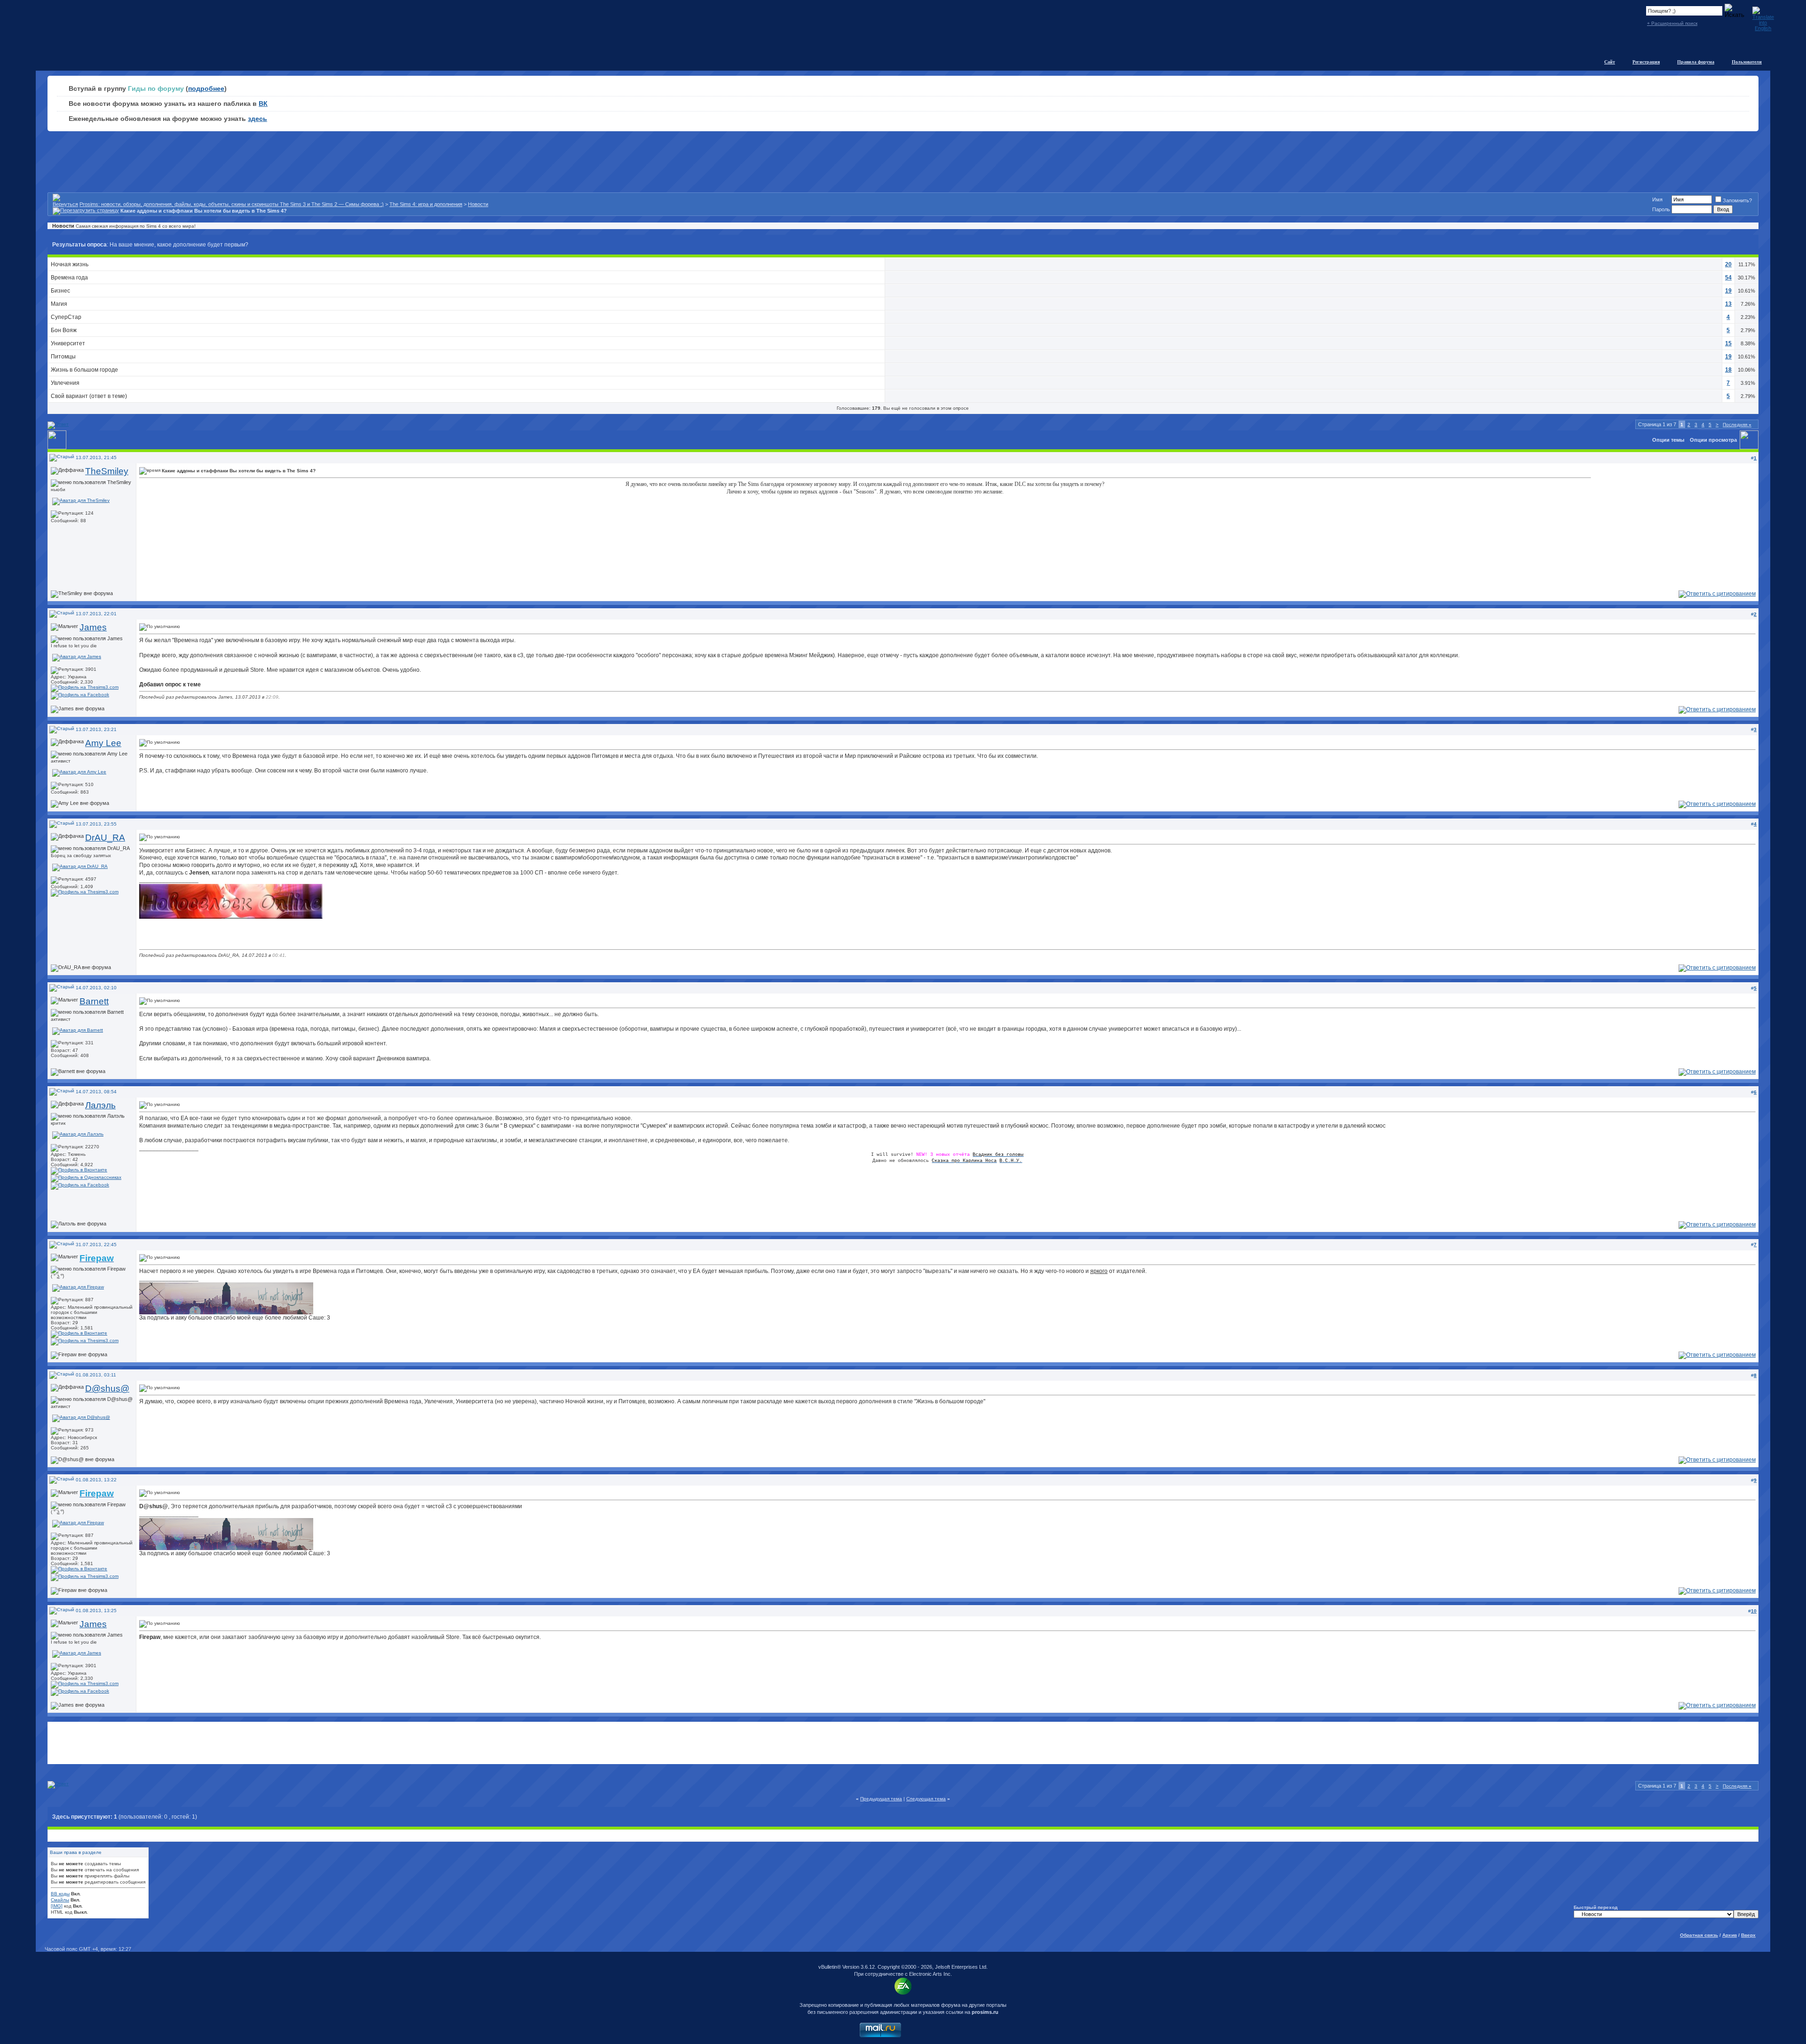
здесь (257, 119)
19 (1728, 291)
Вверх (1748, 1935)
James (93, 627)
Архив (1730, 1935)
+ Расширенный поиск (1672, 23)
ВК (263, 103)
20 (1728, 264)
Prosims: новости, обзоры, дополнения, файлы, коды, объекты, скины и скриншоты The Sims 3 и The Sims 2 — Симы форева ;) (232, 204)
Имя (1657, 199)
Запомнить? (1737, 200)
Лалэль (100, 1105)
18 (1728, 370)
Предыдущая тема (881, 1799)
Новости (478, 204)
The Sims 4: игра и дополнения (426, 204)
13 (1728, 304)
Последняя (1737, 425)
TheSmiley (107, 471)
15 (1728, 343)
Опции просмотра (1713, 440)
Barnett (94, 1001)
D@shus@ (107, 1388)
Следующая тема (926, 1799)
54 (1728, 278)
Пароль (1661, 209)
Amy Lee (103, 743)
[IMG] (57, 1906)
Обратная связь (1699, 1935)
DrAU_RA (105, 838)
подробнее (206, 88)
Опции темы (1668, 440)
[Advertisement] (903, 1743)
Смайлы (60, 1900)
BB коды (60, 1894)
